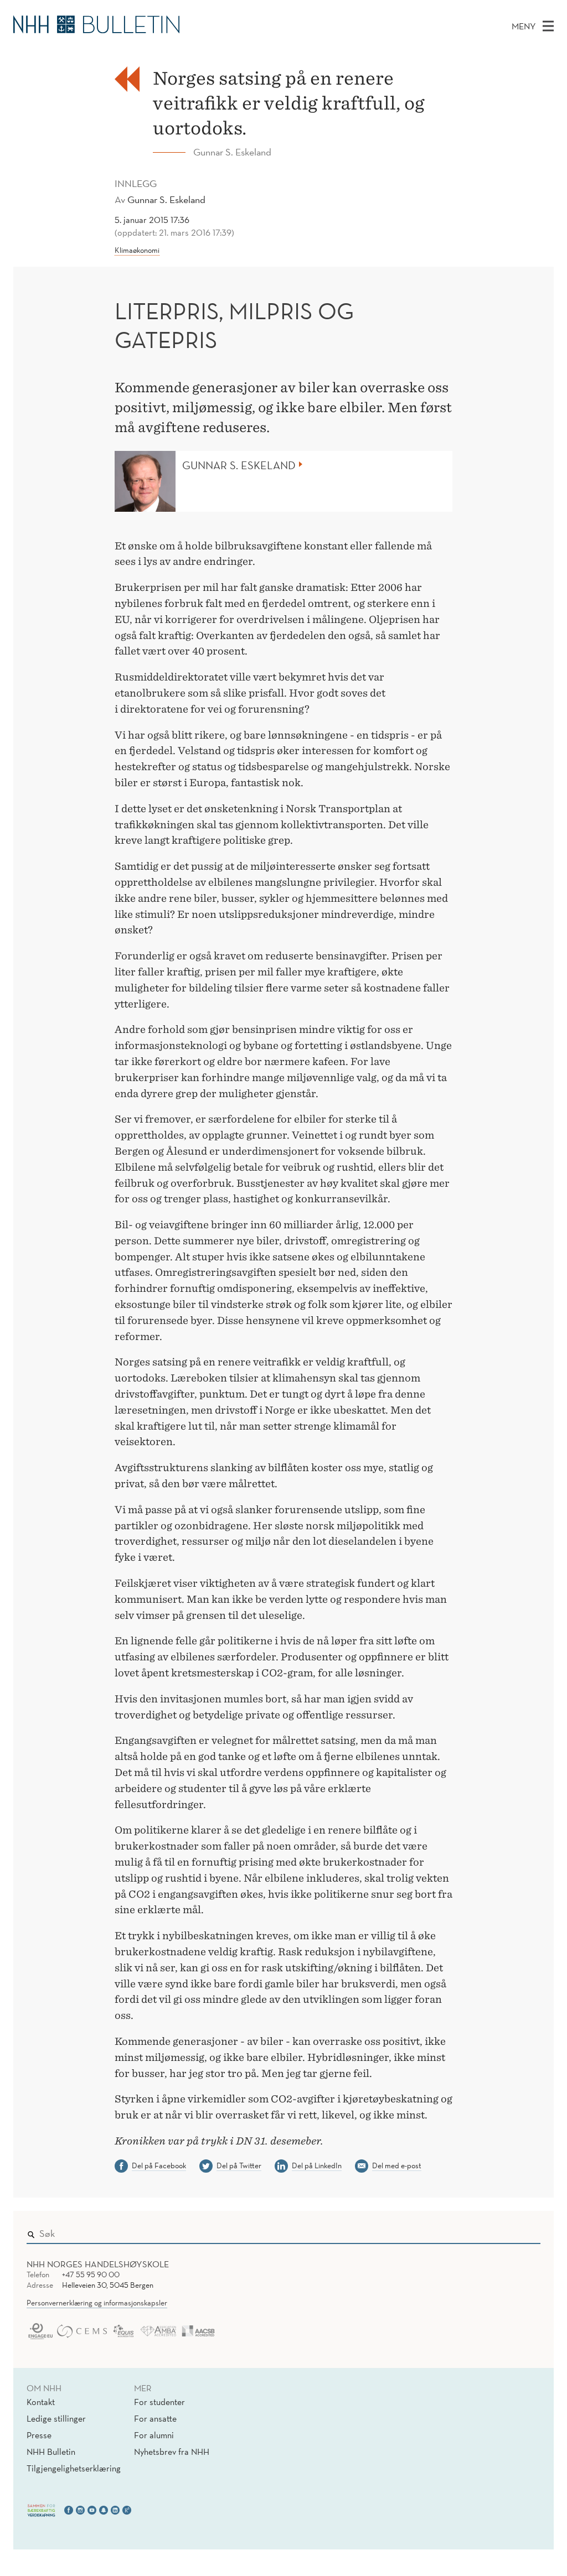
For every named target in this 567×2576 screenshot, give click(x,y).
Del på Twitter (239, 2165)
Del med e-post (397, 2165)
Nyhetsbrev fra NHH (172, 2452)
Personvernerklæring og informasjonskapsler (97, 2303)
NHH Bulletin (51, 2452)
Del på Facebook (159, 2165)
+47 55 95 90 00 (91, 2274)
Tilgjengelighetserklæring (74, 2468)
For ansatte (155, 2418)
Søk (524, 2231)
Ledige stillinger (56, 2418)
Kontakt (41, 2402)
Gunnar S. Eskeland (166, 199)
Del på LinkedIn (317, 2165)
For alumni (154, 2435)
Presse (39, 2435)
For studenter (159, 2402)
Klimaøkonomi (137, 250)
